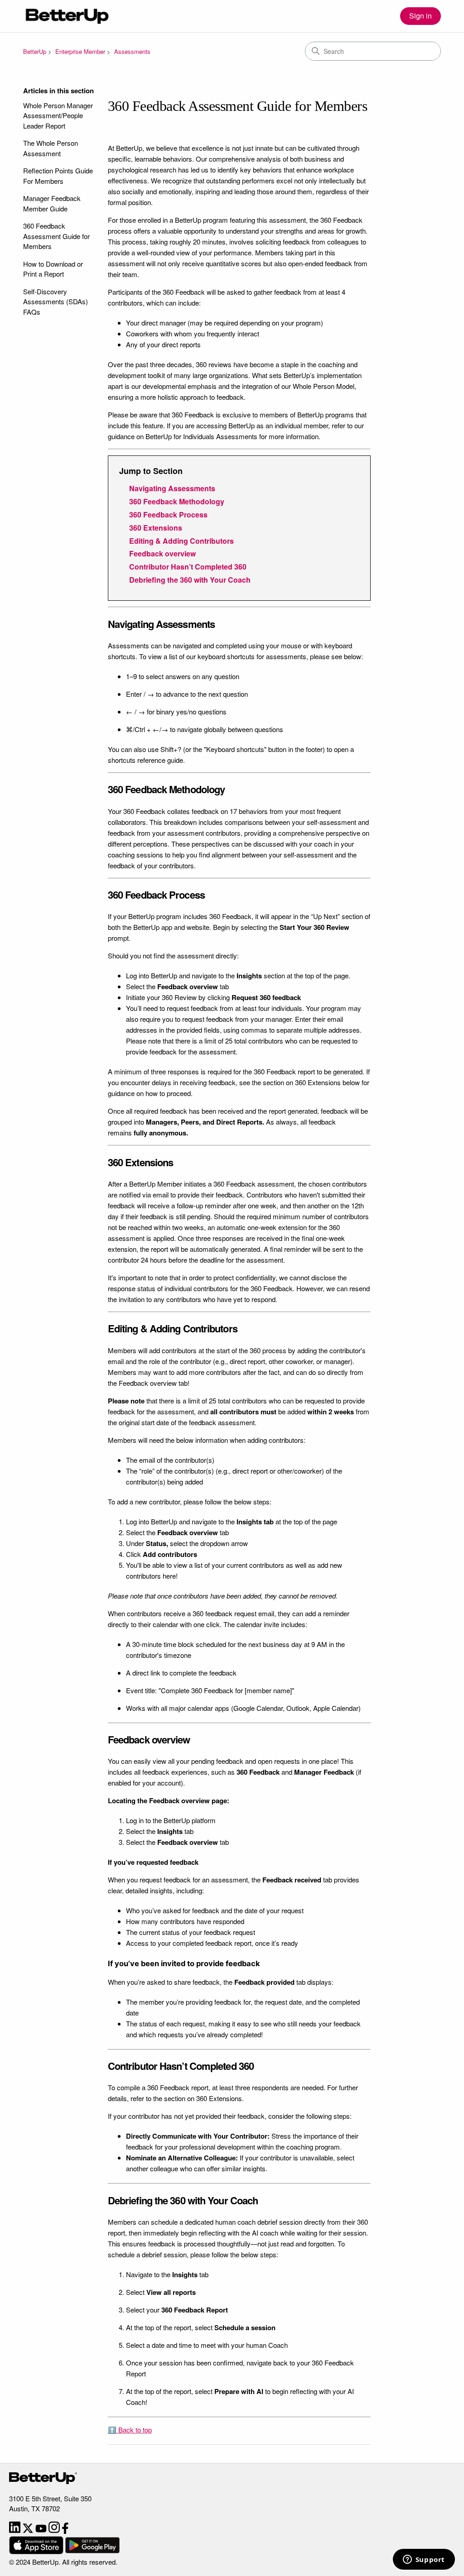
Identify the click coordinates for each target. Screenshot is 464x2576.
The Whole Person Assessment (51, 148)
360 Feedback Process (168, 515)
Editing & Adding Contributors (181, 541)
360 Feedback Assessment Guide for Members (56, 236)
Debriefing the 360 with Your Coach (190, 580)
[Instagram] (55, 2531)
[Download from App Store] (37, 2551)
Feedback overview (162, 553)
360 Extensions (156, 528)
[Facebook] (65, 2531)
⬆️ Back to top (130, 2430)
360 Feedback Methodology (177, 501)
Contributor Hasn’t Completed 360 (188, 567)
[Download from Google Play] (92, 2551)
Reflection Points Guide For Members (58, 176)
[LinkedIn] (16, 2531)
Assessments (132, 51)
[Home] (66, 16)
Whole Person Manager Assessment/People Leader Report (58, 115)
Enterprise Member (80, 51)
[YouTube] (42, 2531)
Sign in (420, 16)
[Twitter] (29, 2531)
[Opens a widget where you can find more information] (424, 2560)
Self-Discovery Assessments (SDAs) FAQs (56, 302)
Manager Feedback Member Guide (52, 203)
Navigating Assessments (172, 488)
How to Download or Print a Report (53, 269)
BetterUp (35, 51)
